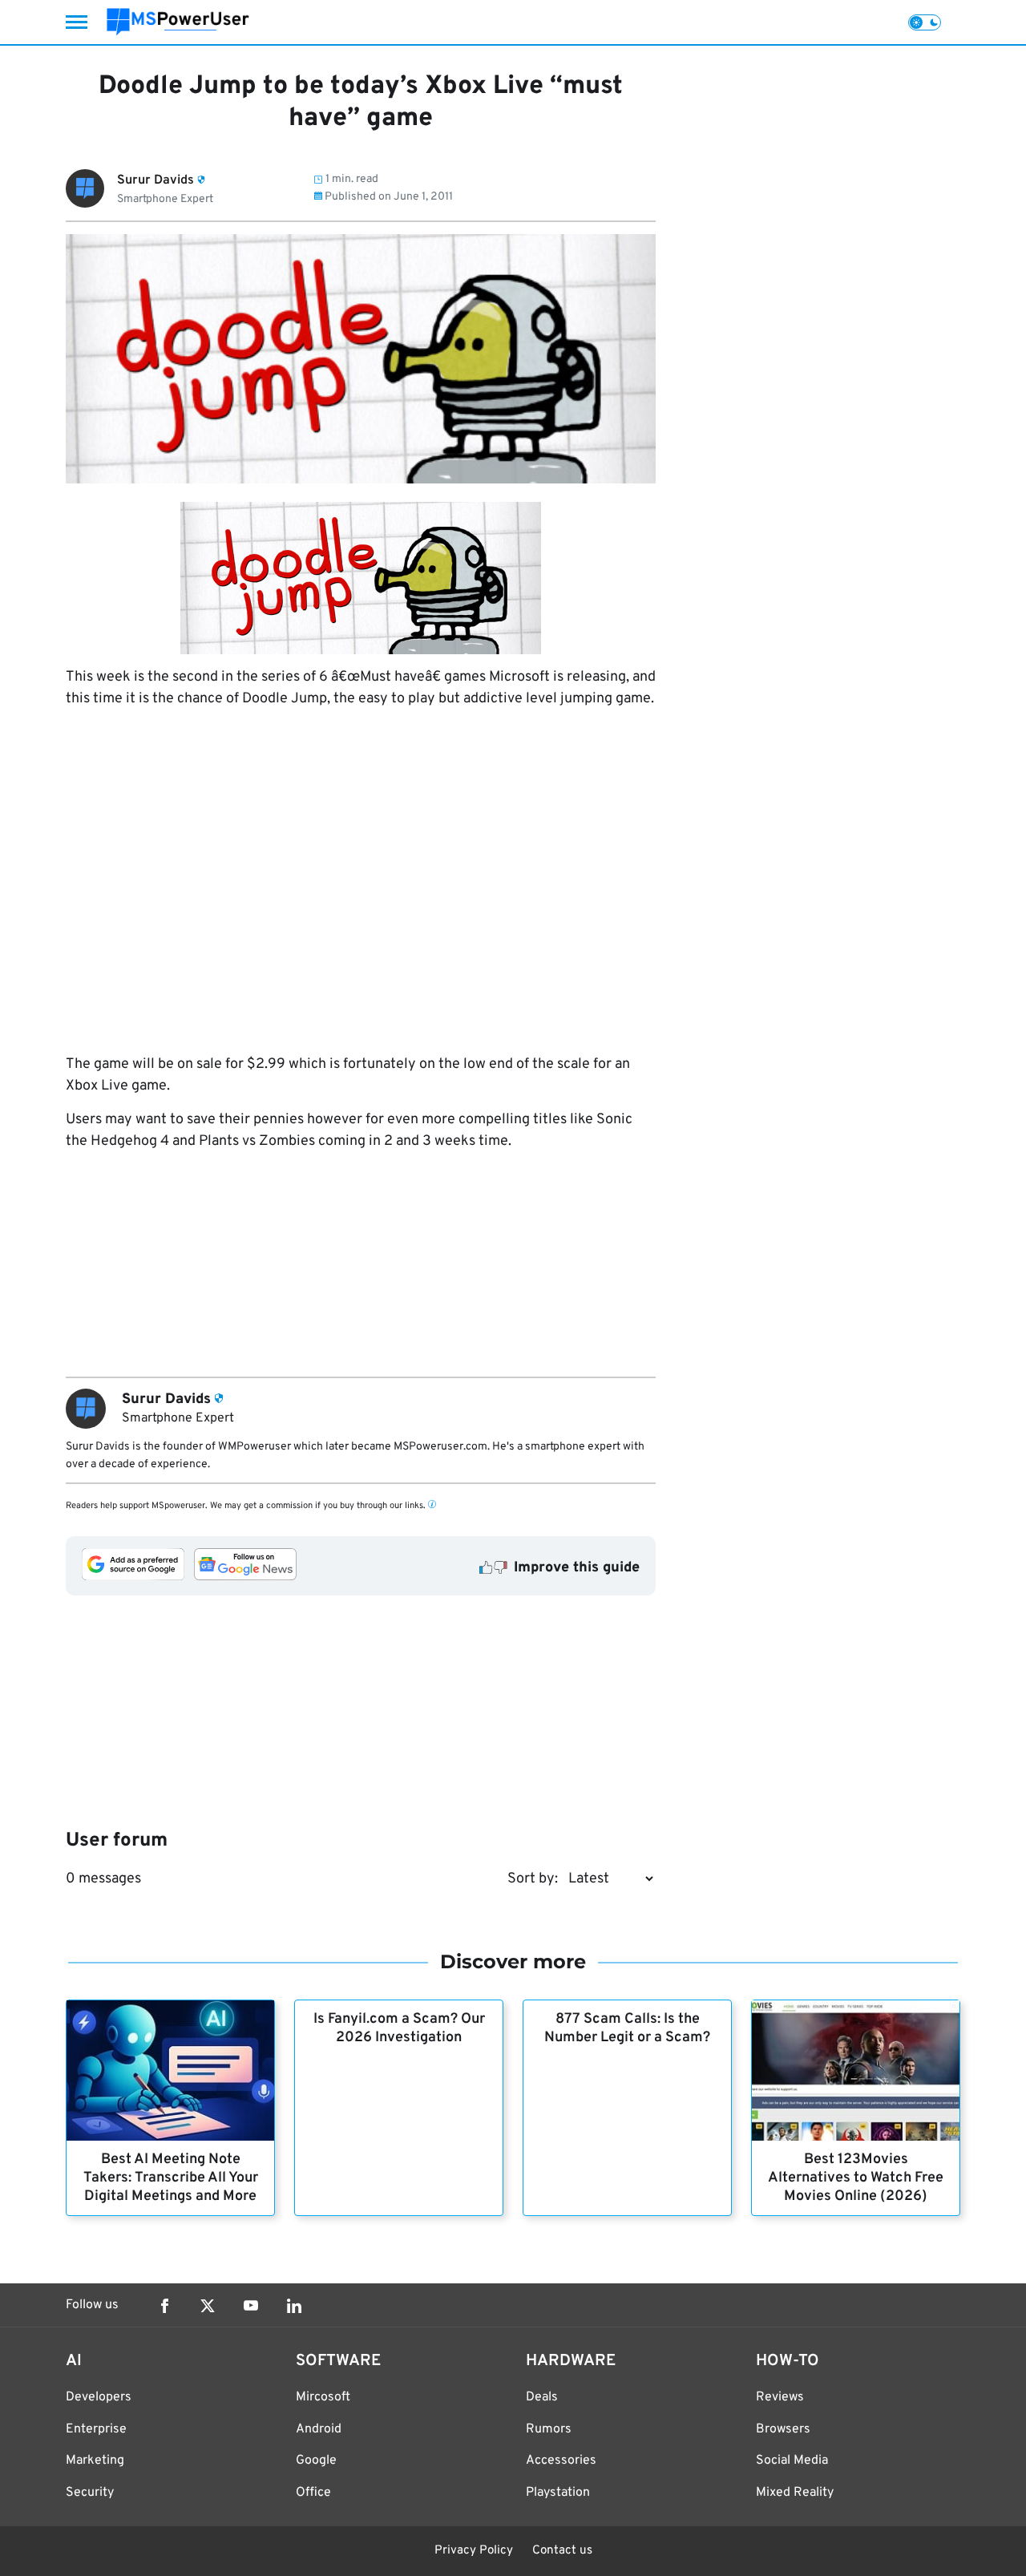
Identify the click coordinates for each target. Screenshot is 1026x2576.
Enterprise (96, 2429)
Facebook (164, 2306)
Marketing (95, 2461)
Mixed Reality (795, 2493)
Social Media (792, 2461)
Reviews (780, 2397)
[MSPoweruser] (178, 22)
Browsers (783, 2429)
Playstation (558, 2493)
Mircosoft (323, 2397)
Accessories (561, 2461)
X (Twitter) (208, 2306)
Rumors (549, 2429)
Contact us (562, 2551)
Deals (542, 2397)
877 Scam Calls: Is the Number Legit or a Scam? (627, 2028)
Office (313, 2493)
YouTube (251, 2306)
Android (319, 2429)
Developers (99, 2397)
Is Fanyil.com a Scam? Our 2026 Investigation (399, 2028)
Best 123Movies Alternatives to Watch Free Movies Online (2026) (856, 2178)
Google (316, 2461)
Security (90, 2493)
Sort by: (533, 1879)
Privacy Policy (474, 2551)
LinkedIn (294, 2306)
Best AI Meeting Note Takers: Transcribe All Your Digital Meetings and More (171, 2178)
